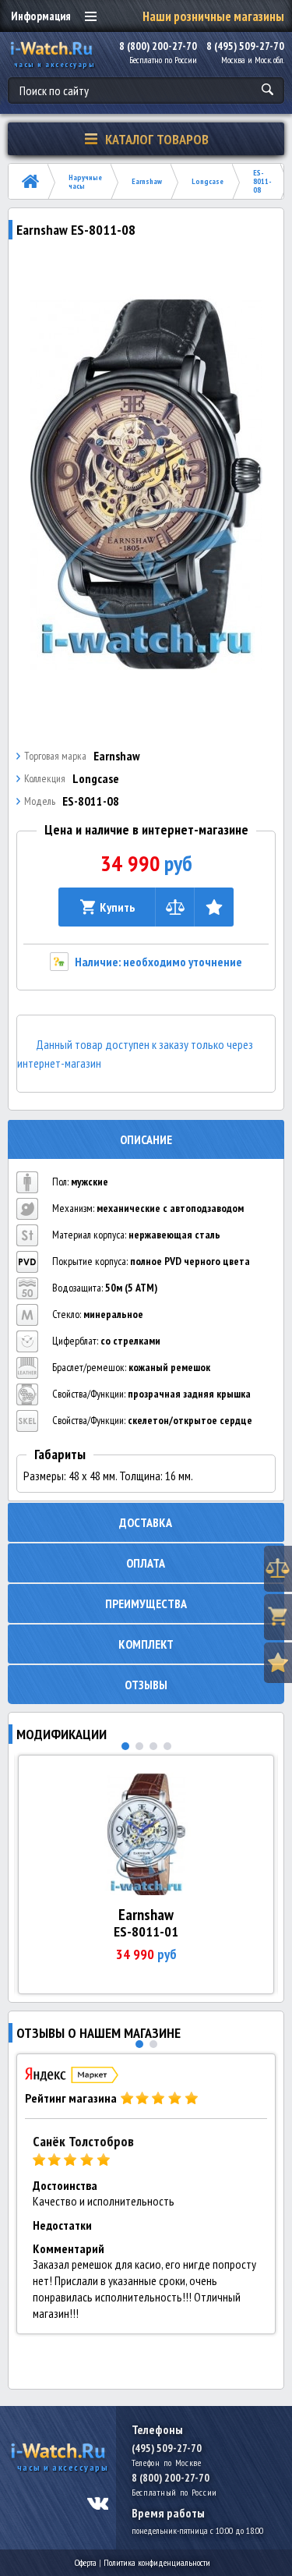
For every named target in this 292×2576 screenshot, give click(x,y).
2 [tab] (139, 1746)
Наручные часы (85, 182)
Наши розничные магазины (213, 16)
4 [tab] (167, 1746)
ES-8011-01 (146, 1931)
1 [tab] (125, 1746)
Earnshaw (147, 181)
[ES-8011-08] (146, 484)
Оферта (86, 2562)
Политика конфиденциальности (157, 2562)
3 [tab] (153, 1746)
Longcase (208, 181)
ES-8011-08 (262, 181)
